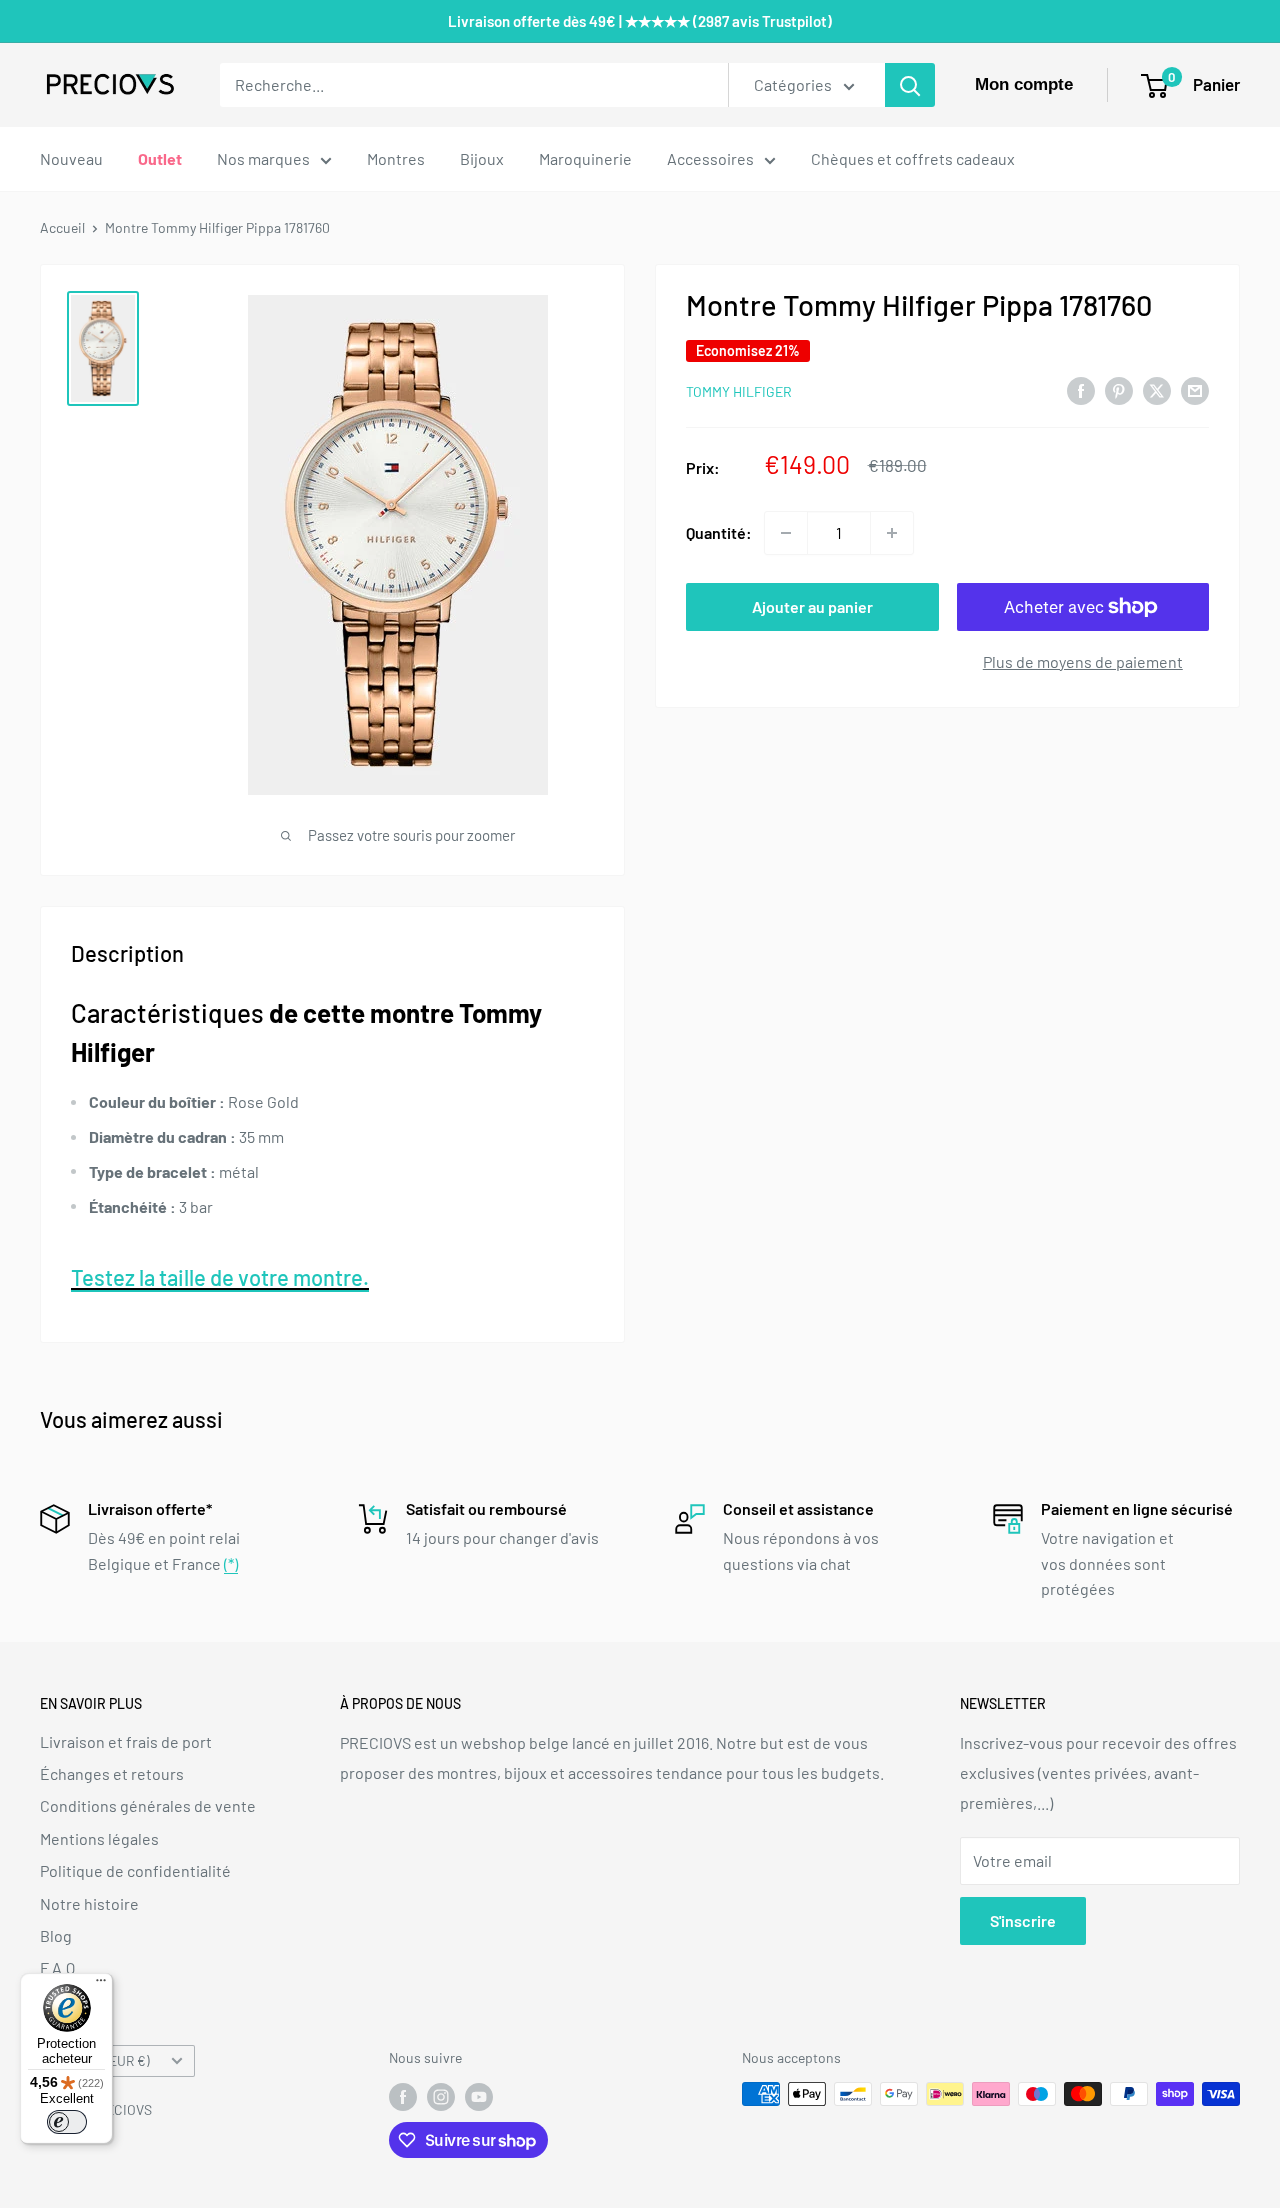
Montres (396, 158)
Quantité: (719, 532)
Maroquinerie (585, 158)
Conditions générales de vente (148, 1805)
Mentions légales (99, 1838)
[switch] (67, 2122)
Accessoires (710, 158)
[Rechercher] (910, 85)
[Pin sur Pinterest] (1119, 389)
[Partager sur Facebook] (1081, 389)
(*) (231, 1563)
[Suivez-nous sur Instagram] (441, 2096)
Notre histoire (89, 1903)
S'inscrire (1023, 1920)
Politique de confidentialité (135, 1870)
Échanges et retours (112, 1773)
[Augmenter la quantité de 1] (892, 533)
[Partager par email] (1195, 389)
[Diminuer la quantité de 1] (786, 533)
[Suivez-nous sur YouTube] (479, 2096)
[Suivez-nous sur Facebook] (403, 2096)
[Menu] (101, 1985)
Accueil (62, 227)
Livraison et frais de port (126, 1741)
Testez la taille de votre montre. (220, 1277)
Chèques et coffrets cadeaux (913, 158)
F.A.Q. (59, 1967)
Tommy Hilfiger (739, 391)
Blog (56, 1935)
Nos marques (263, 158)
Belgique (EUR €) (100, 2060)
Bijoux (482, 158)
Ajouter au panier (812, 606)
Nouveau (71, 158)
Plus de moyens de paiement (1083, 661)
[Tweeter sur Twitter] (1157, 389)
